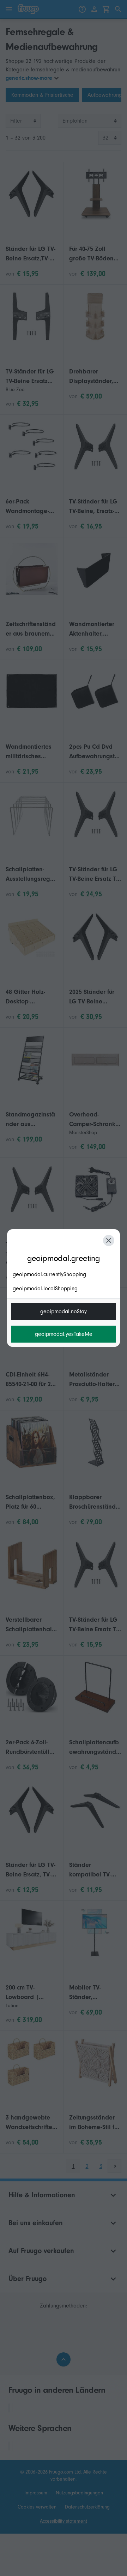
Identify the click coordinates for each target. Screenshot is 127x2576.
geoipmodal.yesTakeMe (64, 1334)
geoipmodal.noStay (64, 1311)
